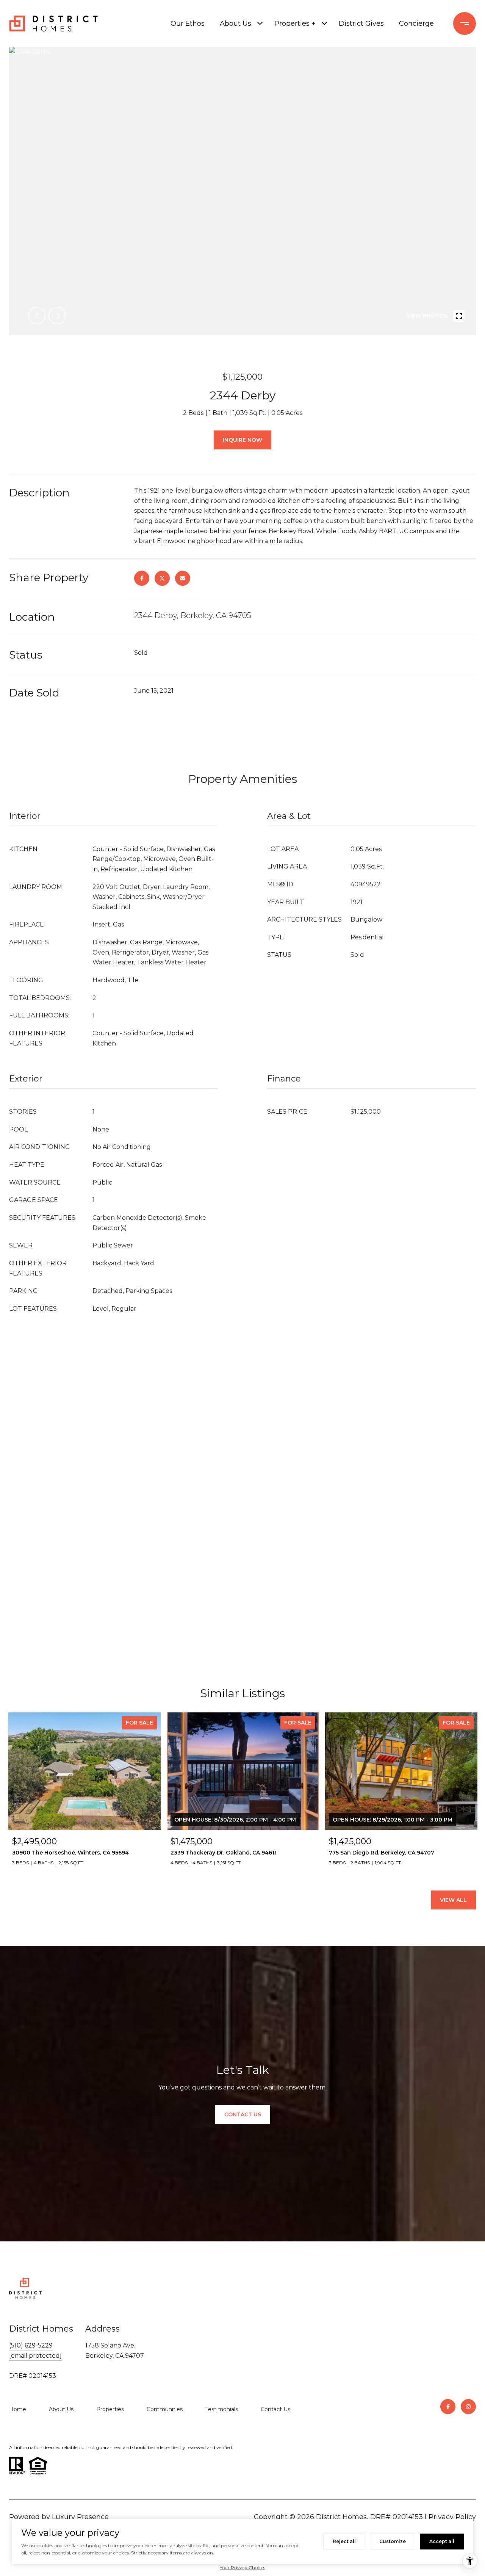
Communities (165, 2409)
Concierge (416, 23)
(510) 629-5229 (31, 2345)
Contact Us (275, 2409)
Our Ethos (188, 23)
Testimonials (222, 2409)
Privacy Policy (452, 2517)
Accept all (442, 2541)
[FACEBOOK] (448, 2407)
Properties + (295, 23)
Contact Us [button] (243, 2114)
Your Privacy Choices (242, 2567)
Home (18, 2409)
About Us (235, 23)
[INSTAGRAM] (468, 2407)
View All (453, 1900)
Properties (110, 2409)
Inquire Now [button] (242, 440)
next (57, 316)
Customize (393, 2541)
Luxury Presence (80, 2517)
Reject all (344, 2541)
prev (37, 316)
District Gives (361, 23)
